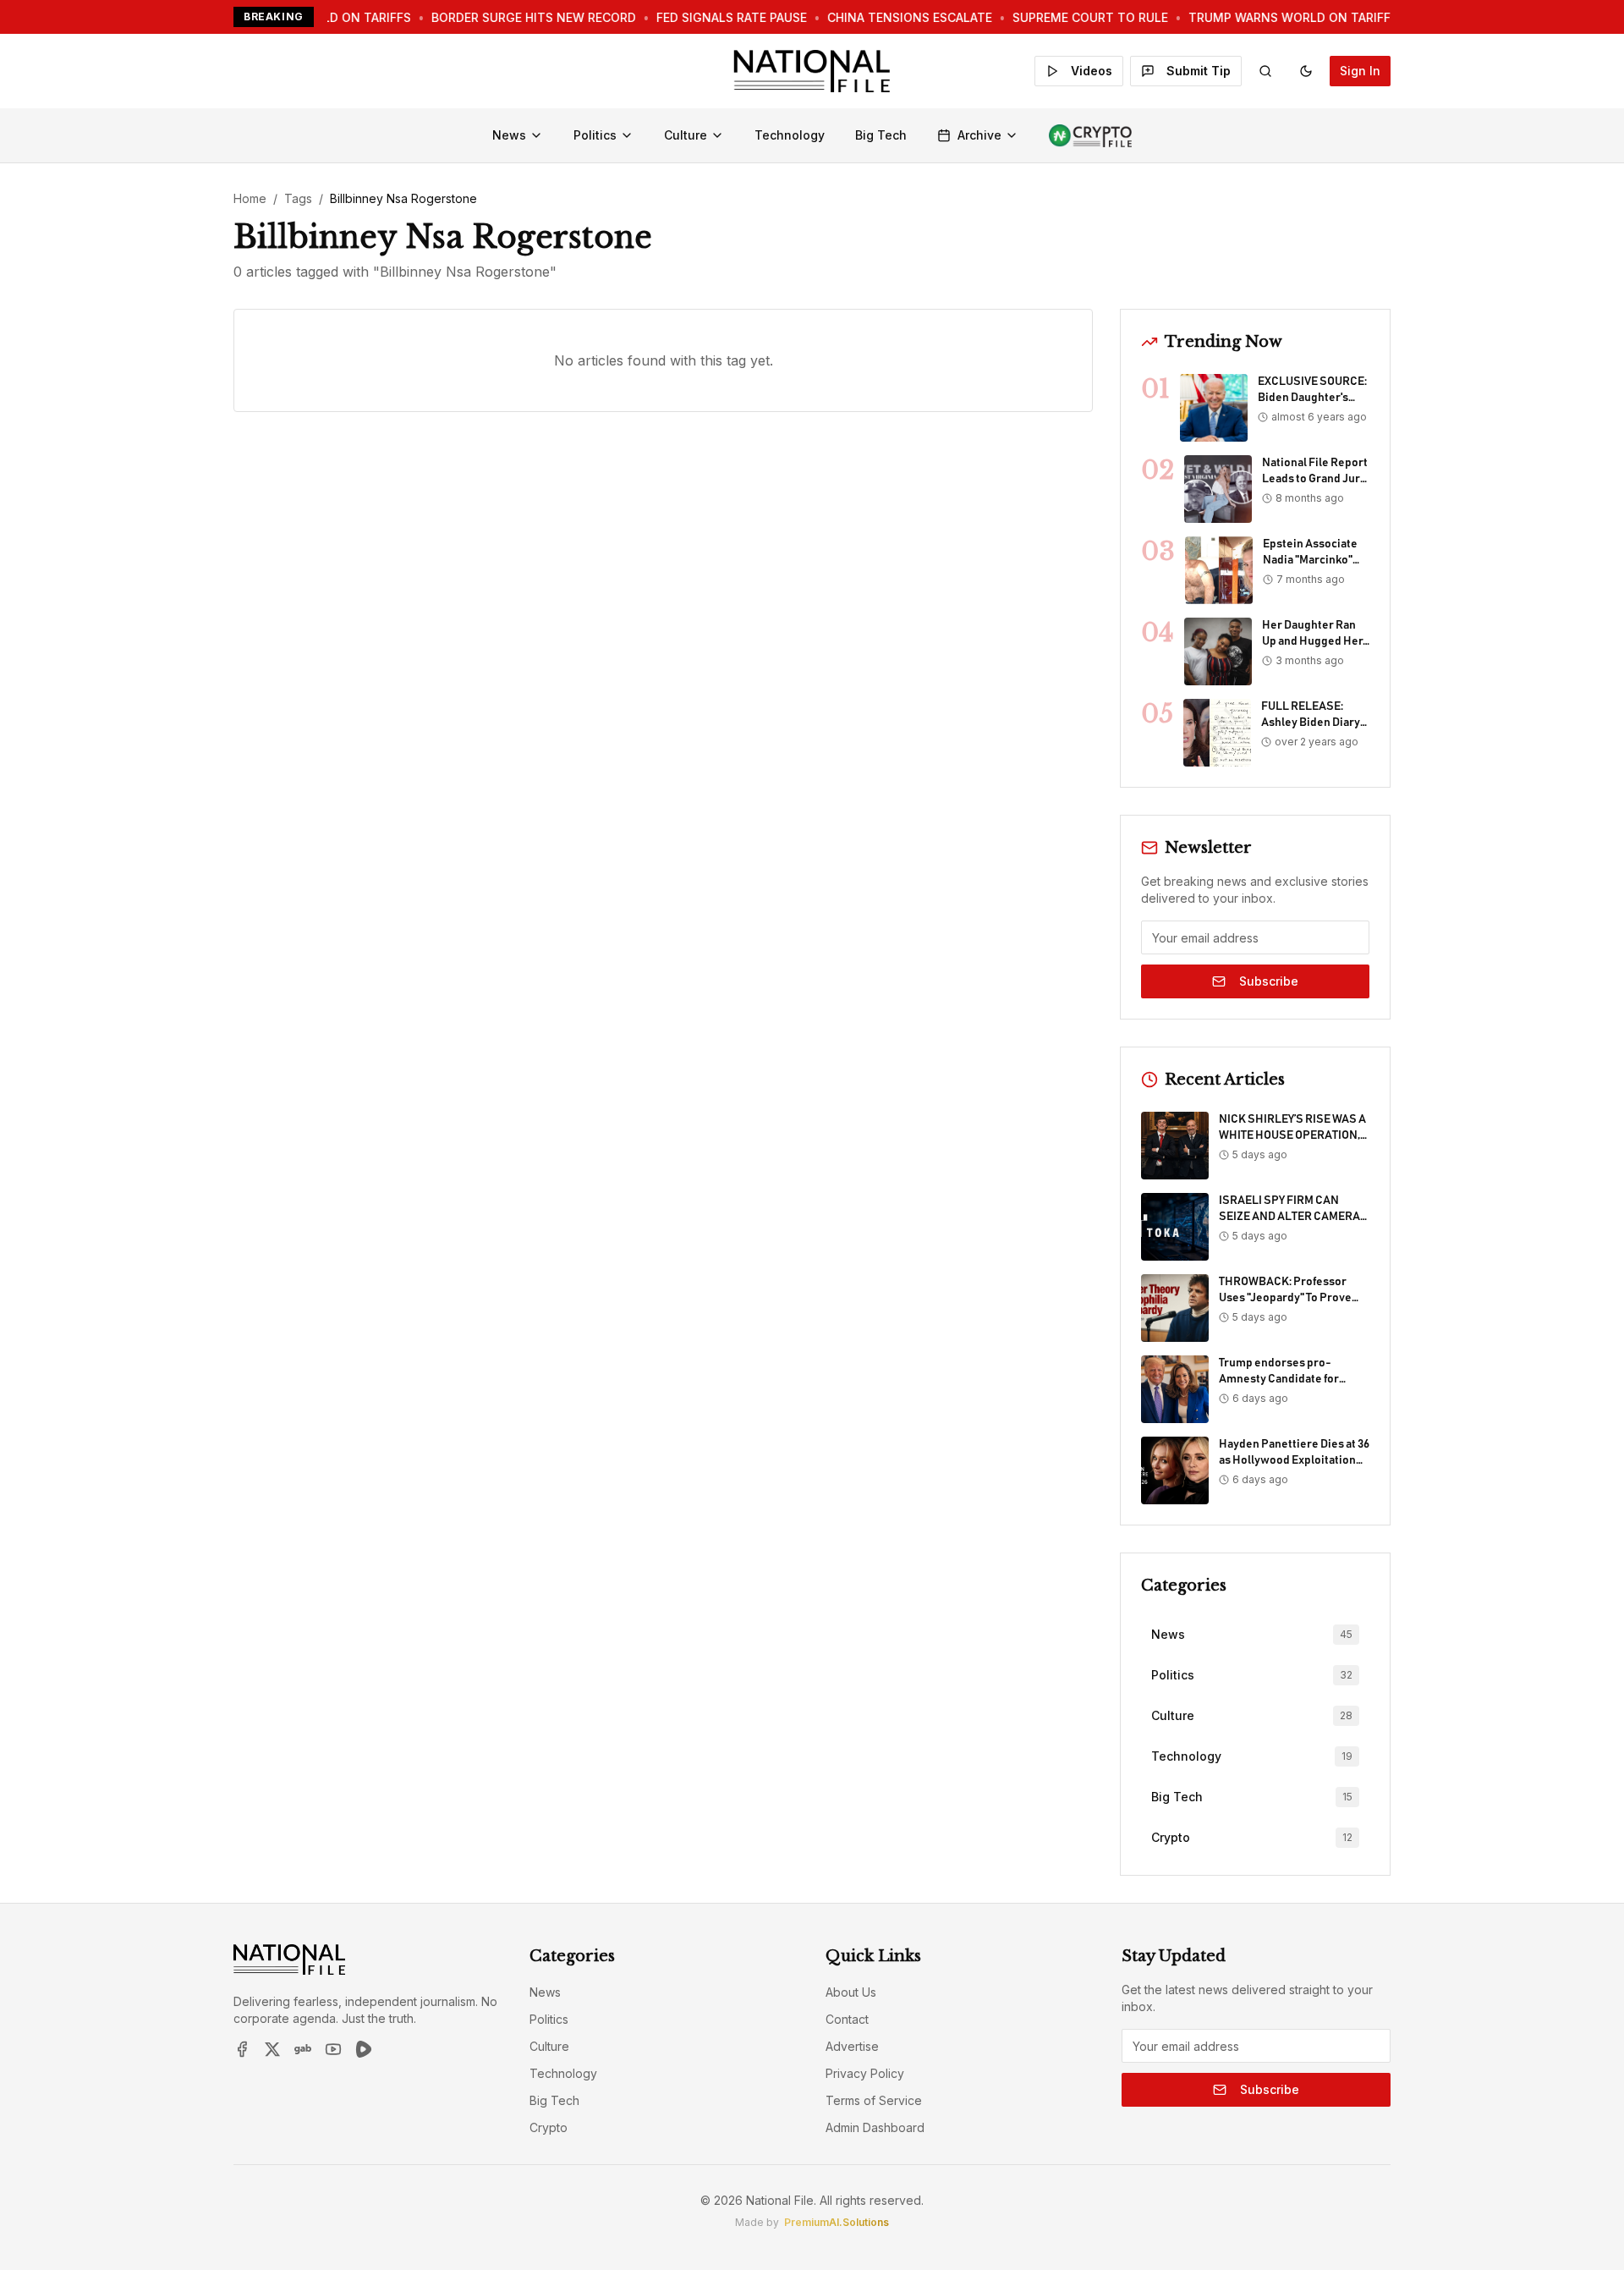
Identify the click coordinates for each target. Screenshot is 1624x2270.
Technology (790, 135)
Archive (979, 135)
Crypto (549, 2127)
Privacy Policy (865, 2073)
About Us (851, 1992)
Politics (595, 135)
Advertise (852, 2046)
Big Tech (881, 135)
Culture (686, 135)
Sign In (1360, 71)
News (509, 135)
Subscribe (1269, 981)
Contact (847, 2019)
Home (250, 198)
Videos (1092, 71)
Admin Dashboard (875, 2127)
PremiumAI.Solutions (837, 2222)
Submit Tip (1199, 71)
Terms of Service (874, 2100)
